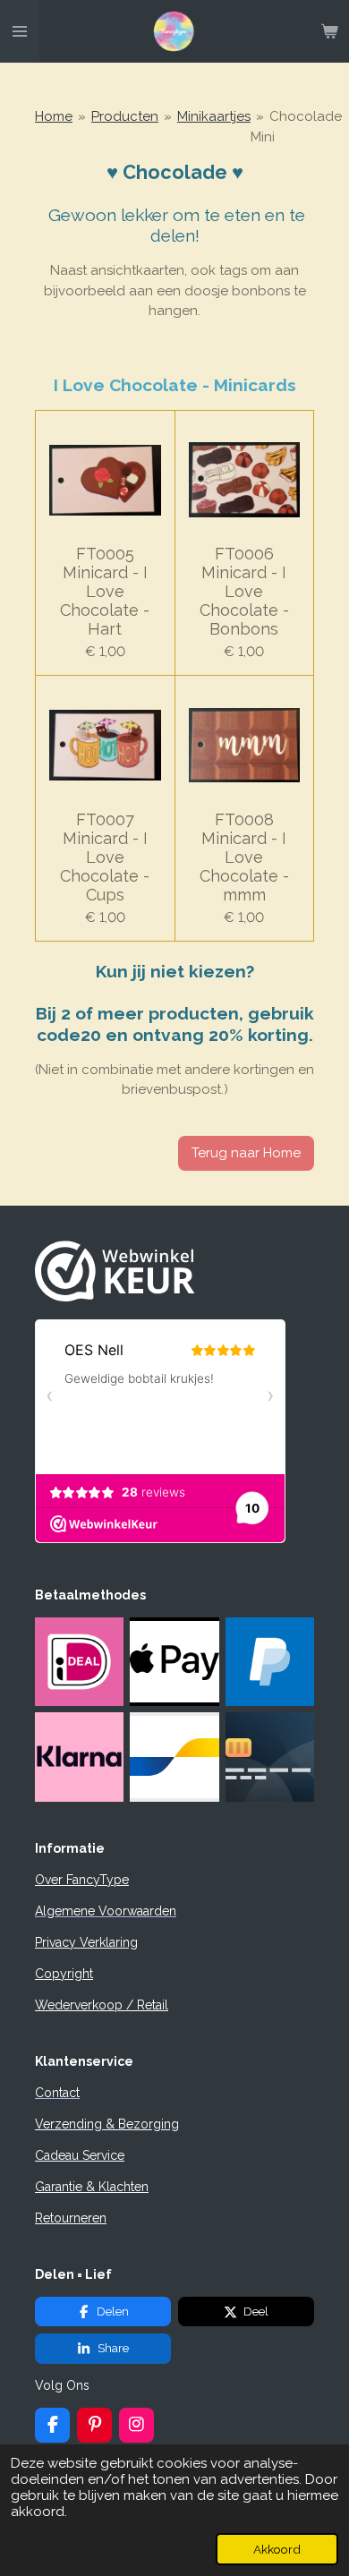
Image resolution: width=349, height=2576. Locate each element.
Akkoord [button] (277, 2549)
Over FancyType (82, 1880)
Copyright (64, 1974)
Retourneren (71, 2218)
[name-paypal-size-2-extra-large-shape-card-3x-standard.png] (269, 1662)
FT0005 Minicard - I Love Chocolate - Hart (105, 591)
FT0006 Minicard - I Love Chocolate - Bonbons (244, 591)
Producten (125, 116)
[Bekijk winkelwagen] (329, 31)
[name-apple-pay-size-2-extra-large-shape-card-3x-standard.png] (174, 1662)
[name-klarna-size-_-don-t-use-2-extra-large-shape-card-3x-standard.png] (80, 1757)
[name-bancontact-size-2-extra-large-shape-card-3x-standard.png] (174, 1757)
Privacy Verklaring (86, 1942)
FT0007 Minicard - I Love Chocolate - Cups (105, 857)
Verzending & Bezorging (107, 2124)
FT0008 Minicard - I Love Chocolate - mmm (244, 857)
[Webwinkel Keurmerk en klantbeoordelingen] (115, 1297)
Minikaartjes (214, 116)
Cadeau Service (80, 2155)
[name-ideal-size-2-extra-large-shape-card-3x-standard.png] (80, 1662)
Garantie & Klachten (92, 2187)
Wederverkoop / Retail (102, 2005)
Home (54, 116)
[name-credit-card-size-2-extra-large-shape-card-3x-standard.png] (269, 1757)
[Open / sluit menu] (20, 31)
